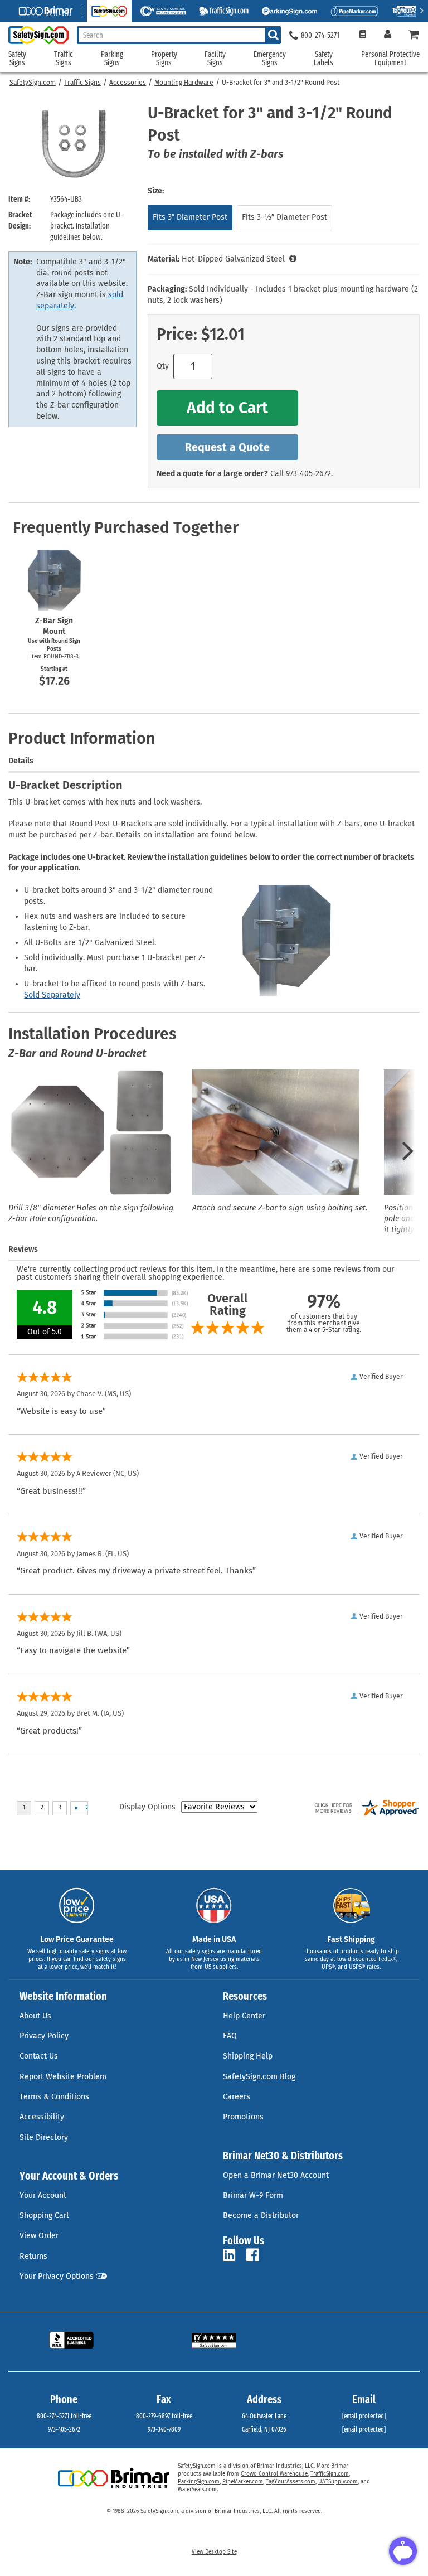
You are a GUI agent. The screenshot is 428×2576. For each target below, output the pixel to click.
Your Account (43, 2195)
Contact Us (39, 2056)
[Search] (273, 35)
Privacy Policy (44, 2036)
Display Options (147, 1807)
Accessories (128, 83)
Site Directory (44, 2137)
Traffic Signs (82, 83)
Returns (33, 2256)
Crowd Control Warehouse (274, 2474)
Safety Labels (324, 59)
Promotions (243, 2117)
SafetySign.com (33, 83)
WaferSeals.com (197, 2490)
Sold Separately (52, 995)
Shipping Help (248, 2056)
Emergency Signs (270, 59)
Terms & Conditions (54, 2097)
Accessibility (42, 2117)
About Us (35, 2016)
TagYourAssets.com (291, 2482)
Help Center (244, 2016)
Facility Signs (215, 59)
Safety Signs (17, 59)
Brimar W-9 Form (253, 2195)
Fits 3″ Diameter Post (190, 217)
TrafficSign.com (330, 2474)
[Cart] (414, 35)
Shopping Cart (44, 2216)
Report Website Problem (63, 2077)
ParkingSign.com (199, 2482)
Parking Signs (112, 59)
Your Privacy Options (57, 2276)
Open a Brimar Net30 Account (276, 2175)
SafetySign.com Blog (259, 2077)
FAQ (230, 2036)
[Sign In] (388, 35)
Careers (237, 2097)
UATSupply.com (338, 2482)
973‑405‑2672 (308, 474)
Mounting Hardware (184, 83)
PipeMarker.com (243, 2482)
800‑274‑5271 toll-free (64, 2416)
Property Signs (164, 59)
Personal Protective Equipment (390, 59)
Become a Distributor (261, 2216)
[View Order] (363, 35)
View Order (39, 2236)
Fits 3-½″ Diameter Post (284, 217)
